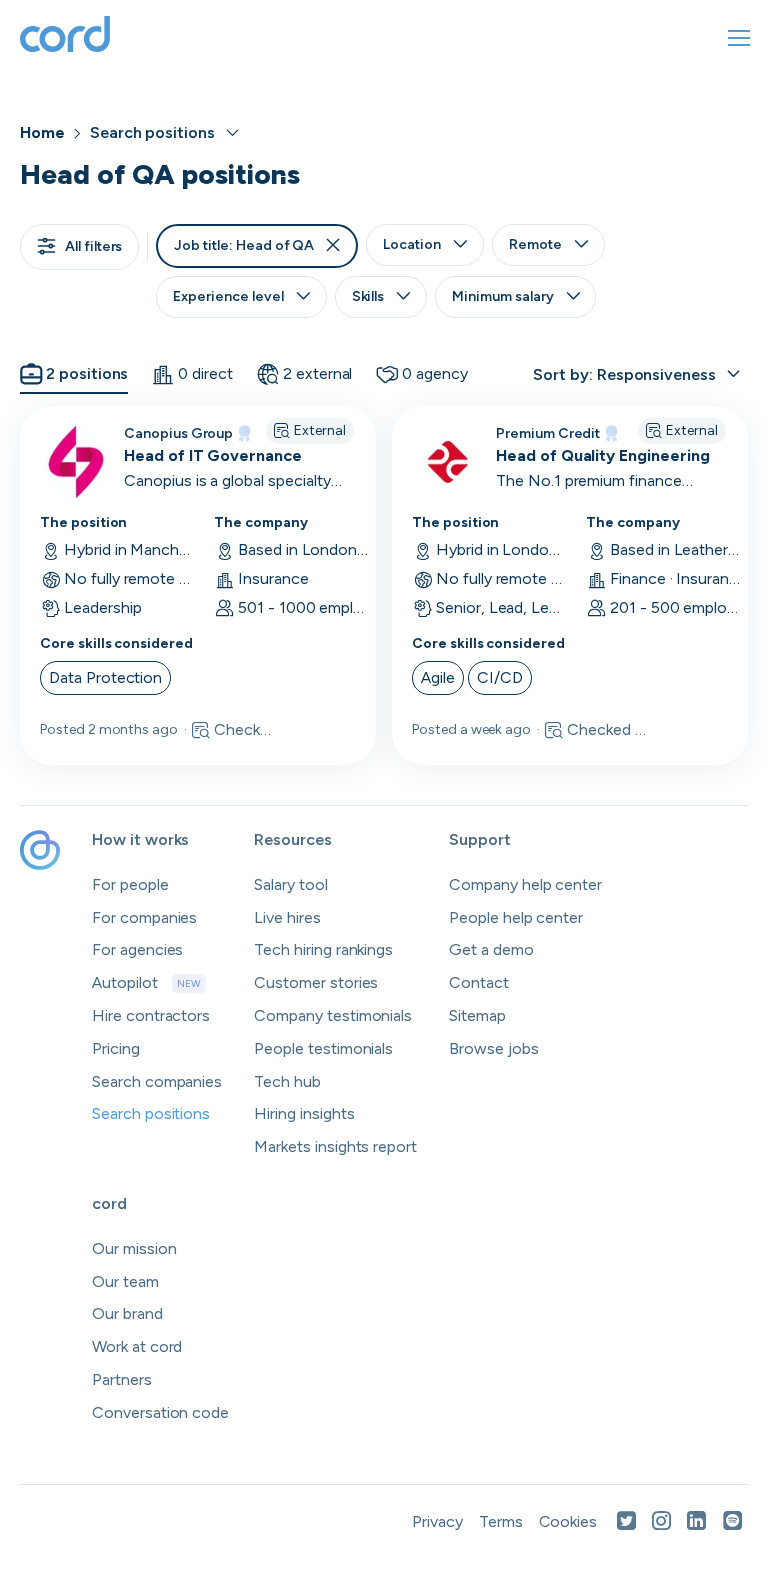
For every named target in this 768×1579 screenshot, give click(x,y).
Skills (368, 296)
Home (42, 132)
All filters (93, 246)
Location (412, 244)
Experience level (228, 296)
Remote (535, 244)
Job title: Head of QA (244, 245)
